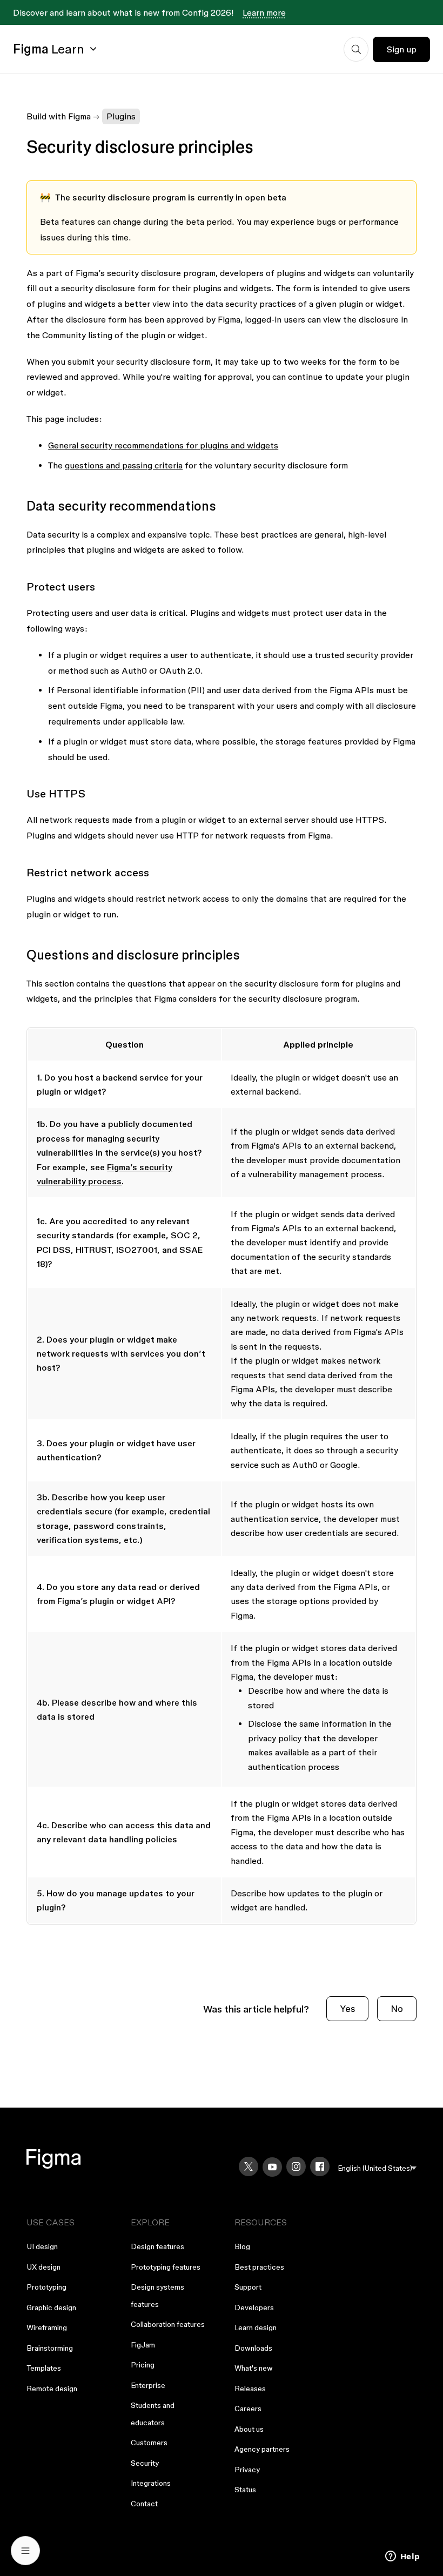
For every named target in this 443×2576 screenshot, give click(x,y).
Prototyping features (166, 2267)
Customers (149, 2443)
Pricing (143, 2365)
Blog (242, 2246)
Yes (347, 2008)
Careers (248, 2409)
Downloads (253, 2348)
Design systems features (157, 2296)
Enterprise (148, 2385)
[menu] (377, 2168)
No (397, 2008)
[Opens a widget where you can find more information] (402, 2557)
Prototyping (46, 2287)
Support (248, 2287)
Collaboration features (168, 2324)
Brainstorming (50, 2348)
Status (245, 2490)
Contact (144, 2504)
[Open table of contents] (25, 2551)
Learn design (256, 2327)
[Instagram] (296, 2166)
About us (249, 2429)
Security (145, 2463)
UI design (42, 2246)
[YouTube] (272, 2167)
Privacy (247, 2470)
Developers (254, 2307)
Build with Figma (59, 116)
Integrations (151, 2483)
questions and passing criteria (124, 465)
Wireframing (47, 2327)
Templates (44, 2368)
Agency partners (262, 2449)
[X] (249, 2166)
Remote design (52, 2389)
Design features (157, 2246)
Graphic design (51, 2307)
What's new (254, 2368)
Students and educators (153, 2414)
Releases (250, 2389)
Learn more (264, 12)
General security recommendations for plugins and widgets (163, 445)
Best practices (259, 2267)
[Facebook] (320, 2166)
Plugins (121, 116)
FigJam (143, 2345)
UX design (43, 2267)
